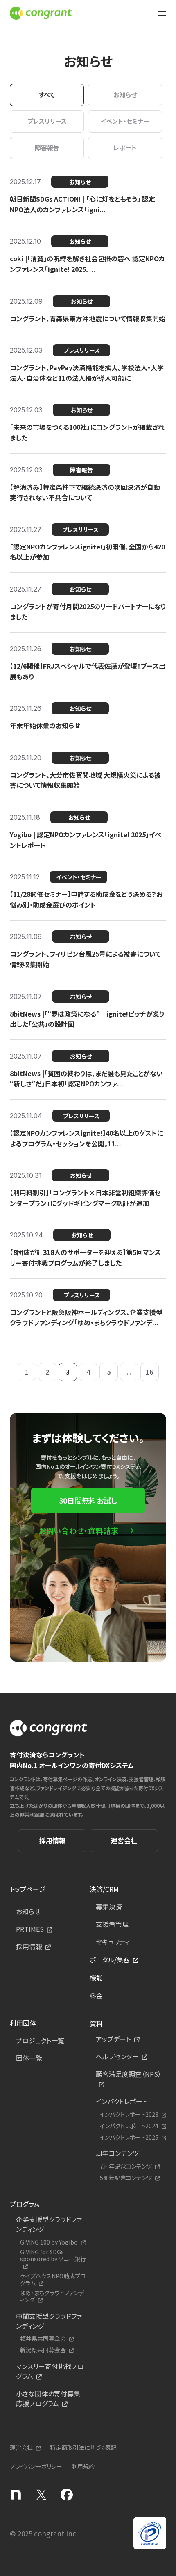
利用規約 (83, 2466)
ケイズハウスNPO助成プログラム (53, 2280)
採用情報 (52, 1840)
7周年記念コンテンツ (126, 2166)
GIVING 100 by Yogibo (49, 2242)
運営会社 (124, 1840)
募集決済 (109, 1906)
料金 (96, 1995)
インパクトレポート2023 (129, 2114)
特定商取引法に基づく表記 (83, 2447)
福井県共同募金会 (43, 2339)
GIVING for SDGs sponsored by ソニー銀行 (53, 2256)
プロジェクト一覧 (40, 2040)
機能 (96, 1978)
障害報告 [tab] (47, 148)
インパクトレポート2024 (129, 2126)
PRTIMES (30, 1929)
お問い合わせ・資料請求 (79, 1530)
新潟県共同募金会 (43, 2350)
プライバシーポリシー (36, 2466)
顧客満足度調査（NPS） (129, 2074)
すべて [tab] (47, 95)
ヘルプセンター (117, 2056)
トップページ (28, 1889)
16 (149, 1372)
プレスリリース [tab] (47, 121)
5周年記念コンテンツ (126, 2178)
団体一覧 (29, 2058)
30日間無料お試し (88, 1500)
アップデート (113, 2039)
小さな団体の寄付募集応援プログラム (48, 2398)
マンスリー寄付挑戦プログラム (50, 2371)
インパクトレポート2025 (129, 2137)
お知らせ (28, 1911)
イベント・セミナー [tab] (125, 121)
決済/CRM (104, 1889)
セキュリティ (113, 1942)
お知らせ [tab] (125, 95)
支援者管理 (112, 1924)
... (129, 1372)
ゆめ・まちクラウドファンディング (52, 2296)
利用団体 (23, 2023)
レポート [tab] (125, 148)
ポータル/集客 (110, 1960)
